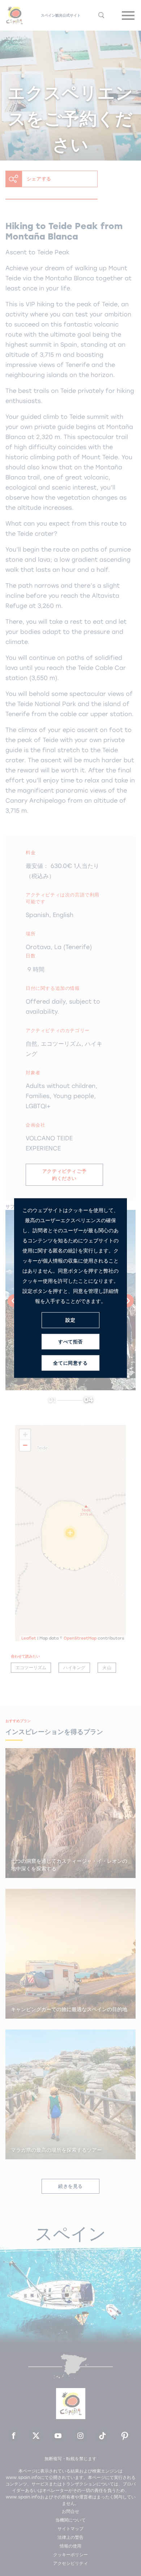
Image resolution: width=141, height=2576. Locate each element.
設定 (70, 1320)
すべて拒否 (70, 1342)
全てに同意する (70, 1363)
